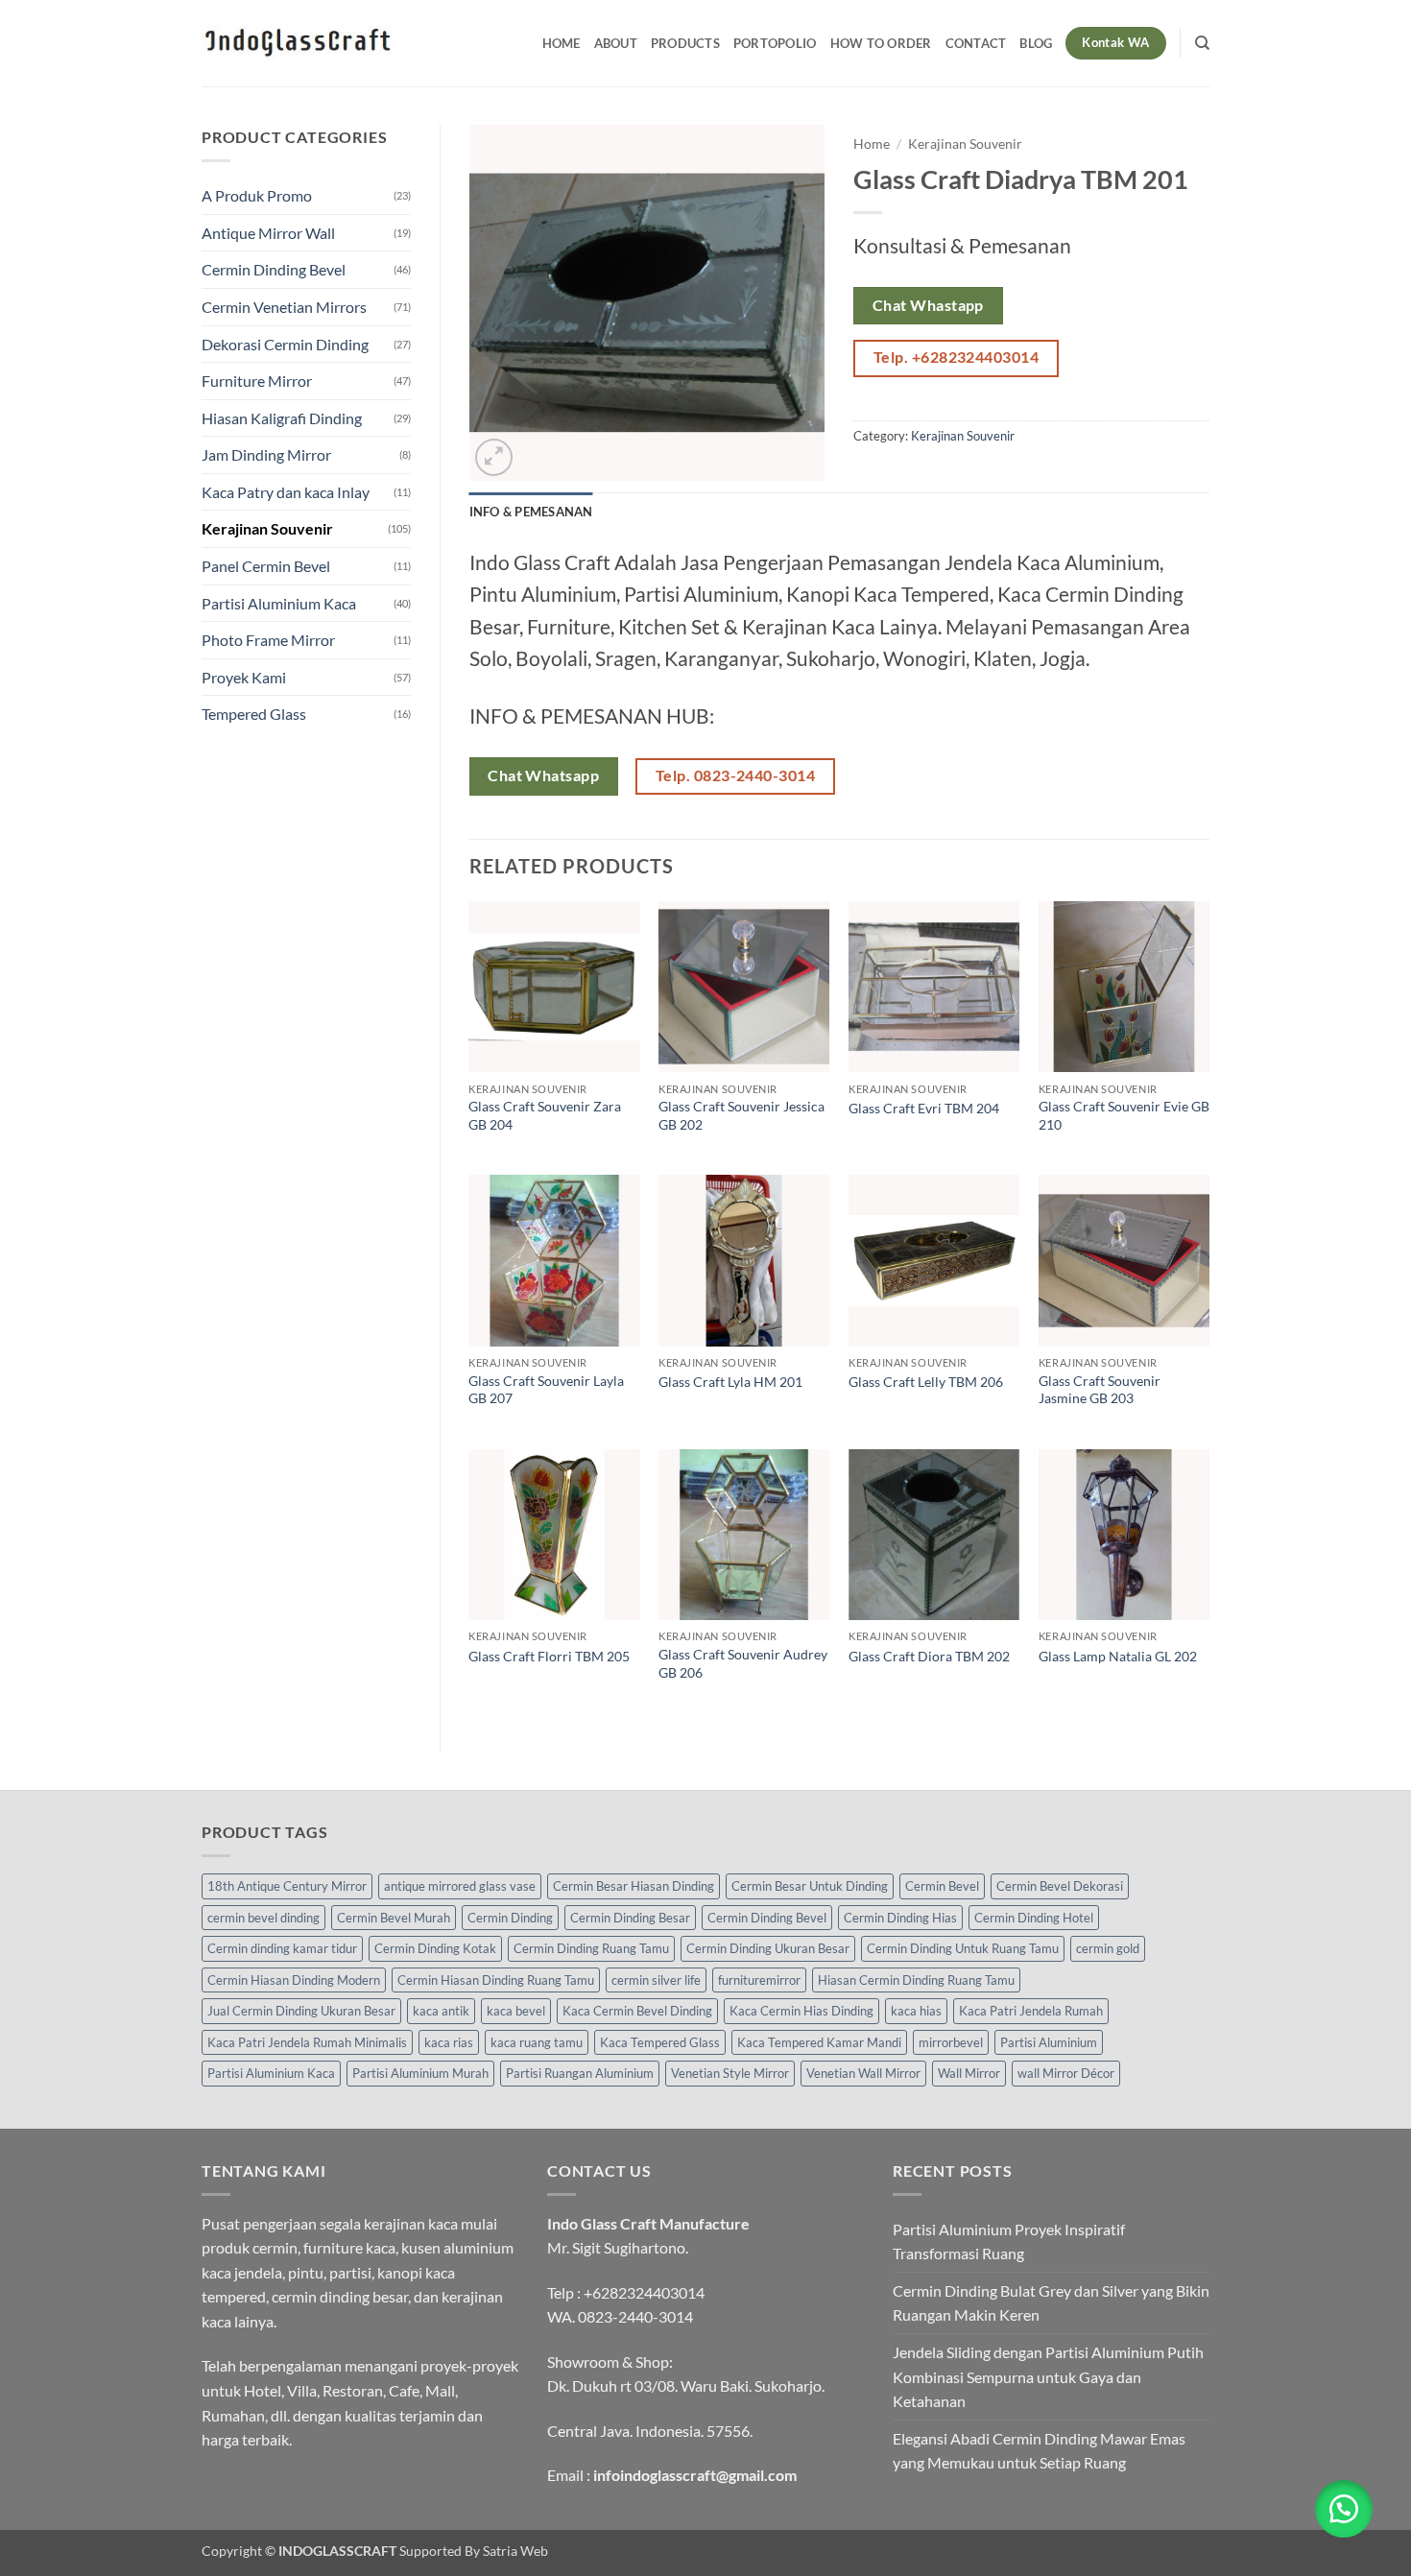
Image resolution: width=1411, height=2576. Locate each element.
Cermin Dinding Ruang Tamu (591, 1948)
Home (562, 43)
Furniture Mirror (257, 381)
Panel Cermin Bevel (266, 566)
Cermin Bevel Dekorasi (1060, 1886)
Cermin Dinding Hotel (1034, 1918)
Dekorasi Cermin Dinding (285, 344)
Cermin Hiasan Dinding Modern (294, 1980)
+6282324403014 (644, 2292)
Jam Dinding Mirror (266, 454)
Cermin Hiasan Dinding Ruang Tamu (496, 1980)
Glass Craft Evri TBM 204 (924, 1108)
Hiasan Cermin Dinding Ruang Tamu (916, 1980)
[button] (494, 457)
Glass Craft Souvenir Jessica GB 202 (741, 1115)
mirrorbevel (951, 2042)
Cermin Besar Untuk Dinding (810, 1886)
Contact (976, 43)
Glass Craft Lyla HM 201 (730, 1382)
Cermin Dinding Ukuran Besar (768, 1948)
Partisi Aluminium (1049, 2042)
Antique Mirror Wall (268, 233)
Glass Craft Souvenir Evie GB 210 (1124, 1115)
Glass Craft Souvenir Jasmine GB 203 (1100, 1390)
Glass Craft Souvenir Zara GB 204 (545, 1115)
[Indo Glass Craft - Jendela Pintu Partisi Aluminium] (298, 43)
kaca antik (441, 2011)
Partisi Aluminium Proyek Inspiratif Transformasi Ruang (1009, 2242)
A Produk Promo (257, 195)
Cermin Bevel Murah (394, 1918)
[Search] (1202, 43)
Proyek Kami (244, 677)
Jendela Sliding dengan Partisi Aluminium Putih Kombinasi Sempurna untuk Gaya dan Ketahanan (1048, 2376)
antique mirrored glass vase (460, 1886)
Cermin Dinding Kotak (435, 1948)
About (616, 43)
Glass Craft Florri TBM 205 (549, 1656)
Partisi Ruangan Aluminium (580, 2073)
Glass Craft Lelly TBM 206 (926, 1382)
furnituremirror (759, 1980)
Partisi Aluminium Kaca (279, 603)
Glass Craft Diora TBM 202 (929, 1656)
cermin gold (1108, 1948)
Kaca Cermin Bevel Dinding (637, 2011)
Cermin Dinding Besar (630, 1918)
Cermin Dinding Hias (900, 1918)
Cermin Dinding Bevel (274, 269)
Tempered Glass (254, 714)
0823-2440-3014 (635, 2316)
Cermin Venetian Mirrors (284, 307)
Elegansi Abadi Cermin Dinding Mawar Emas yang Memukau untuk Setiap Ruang (1039, 2451)
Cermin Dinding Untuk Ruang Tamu (963, 1948)
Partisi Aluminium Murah (420, 2073)
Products (685, 43)
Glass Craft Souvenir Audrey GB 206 (743, 1663)
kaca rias (449, 2042)
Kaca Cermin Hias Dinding (801, 2011)
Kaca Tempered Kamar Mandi (819, 2042)
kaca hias (916, 2011)
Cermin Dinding (510, 1918)
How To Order (881, 43)
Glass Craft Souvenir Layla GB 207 (546, 1390)
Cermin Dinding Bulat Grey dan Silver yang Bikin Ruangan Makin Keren (1051, 2303)
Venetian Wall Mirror (863, 2073)
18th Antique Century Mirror (287, 1886)
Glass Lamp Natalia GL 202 (1118, 1656)
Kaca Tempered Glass (660, 2042)
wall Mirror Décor (1066, 2073)
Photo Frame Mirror (268, 640)
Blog (1036, 43)
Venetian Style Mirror (730, 2073)
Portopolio (775, 43)
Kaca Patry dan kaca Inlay (286, 492)
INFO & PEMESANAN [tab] (531, 512)
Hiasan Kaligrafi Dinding (282, 418)
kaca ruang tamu (537, 2042)
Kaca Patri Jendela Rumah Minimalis (307, 2042)
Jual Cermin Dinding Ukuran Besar (301, 2011)
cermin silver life (656, 1980)
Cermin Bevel (942, 1886)
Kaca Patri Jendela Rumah (1031, 2011)
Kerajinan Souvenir (267, 528)
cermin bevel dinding (263, 1918)
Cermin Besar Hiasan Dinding (634, 1886)
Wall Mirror (969, 2073)
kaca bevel (516, 2011)
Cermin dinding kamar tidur (282, 1948)
